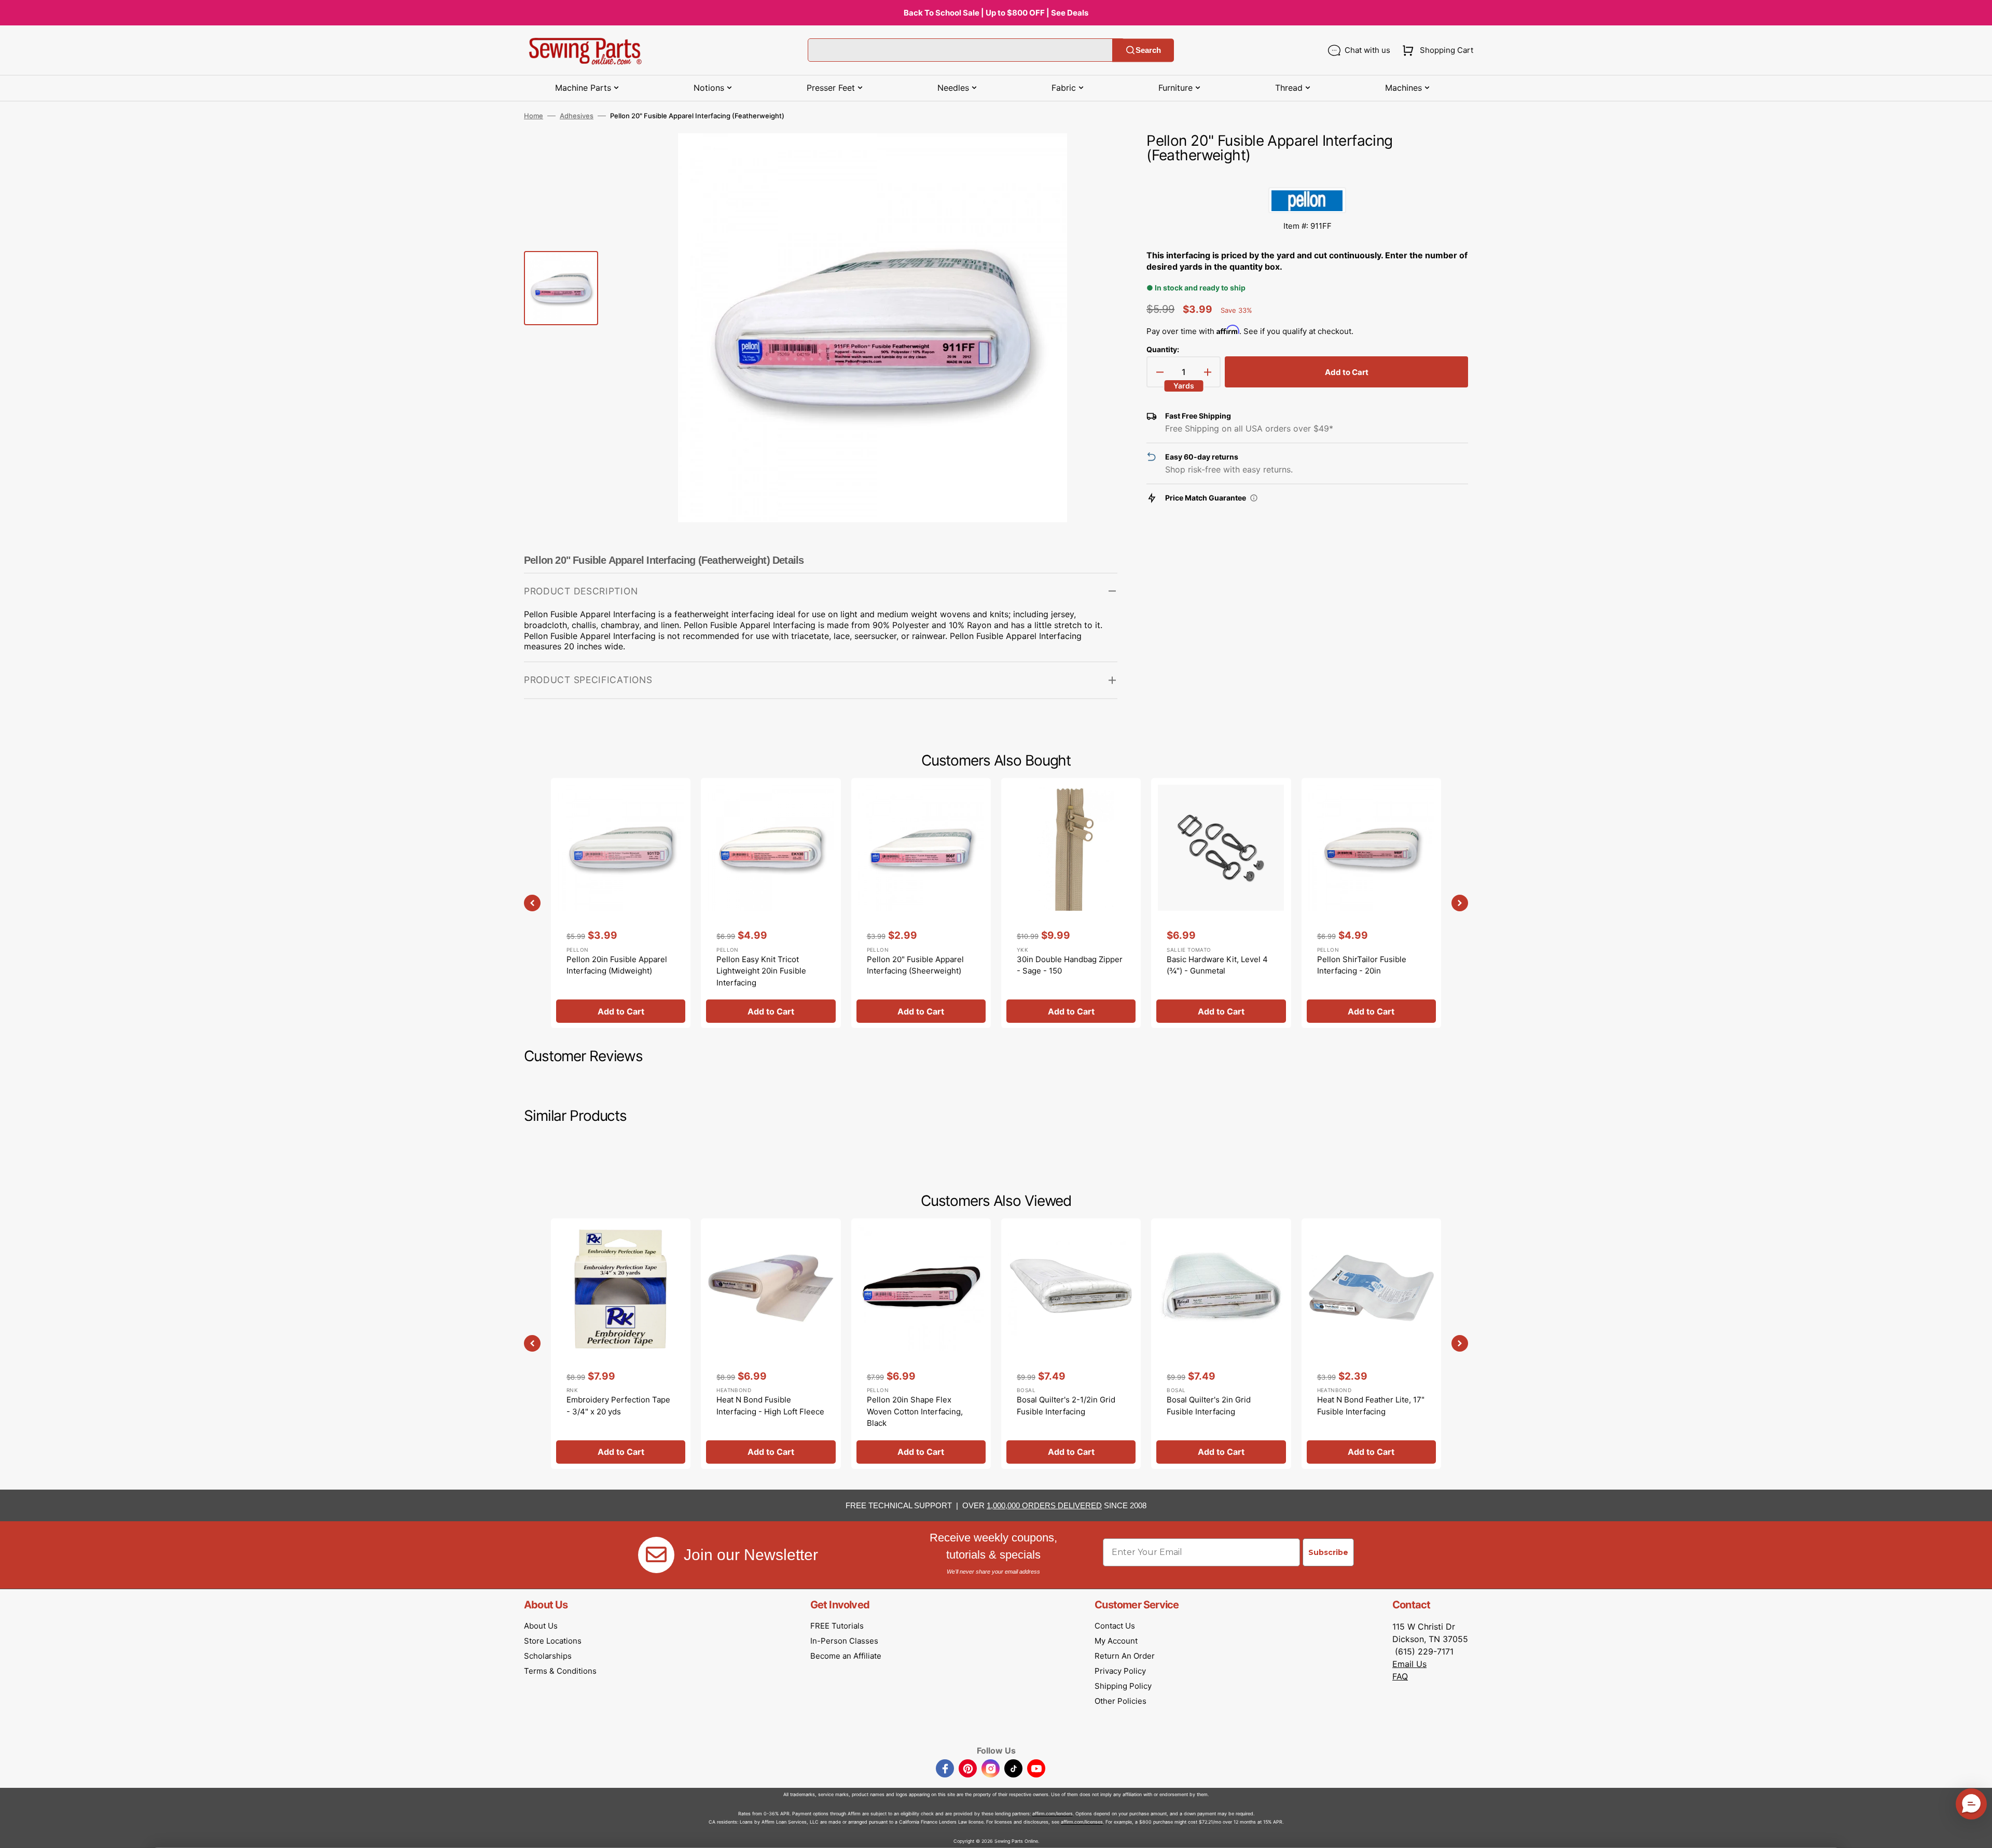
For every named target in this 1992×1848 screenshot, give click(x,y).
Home (534, 116)
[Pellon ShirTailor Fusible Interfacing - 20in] (1371, 903)
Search (1148, 50)
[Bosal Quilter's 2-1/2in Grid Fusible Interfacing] (1071, 1343)
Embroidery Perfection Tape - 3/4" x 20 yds (618, 1406)
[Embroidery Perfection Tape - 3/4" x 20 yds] (621, 1343)
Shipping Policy (1123, 1686)
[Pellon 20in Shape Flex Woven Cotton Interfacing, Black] (921, 1343)
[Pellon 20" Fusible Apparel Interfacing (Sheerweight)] (921, 903)
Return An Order (1125, 1656)
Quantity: (1163, 349)
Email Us (1409, 1664)
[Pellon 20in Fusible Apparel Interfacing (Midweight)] (621, 903)
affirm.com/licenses (1082, 1822)
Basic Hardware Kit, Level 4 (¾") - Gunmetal (1217, 965)
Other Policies (1120, 1701)
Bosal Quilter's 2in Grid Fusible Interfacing (1209, 1406)
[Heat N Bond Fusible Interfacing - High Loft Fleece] (771, 1343)
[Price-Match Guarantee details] (1254, 498)
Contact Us (1115, 1626)
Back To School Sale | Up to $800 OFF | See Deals (996, 13)
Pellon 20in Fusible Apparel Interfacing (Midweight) (617, 965)
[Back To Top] (1976, 1832)
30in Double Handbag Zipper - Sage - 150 (1070, 965)
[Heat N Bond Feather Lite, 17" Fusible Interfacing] (1371, 1343)
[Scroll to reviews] (1307, 177)
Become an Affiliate (846, 1656)
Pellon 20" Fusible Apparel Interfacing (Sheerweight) (915, 965)
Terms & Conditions (560, 1671)
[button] (1436, 50)
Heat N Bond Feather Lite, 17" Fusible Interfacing (1371, 1406)
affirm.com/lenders (1053, 1814)
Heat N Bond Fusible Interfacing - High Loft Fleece (770, 1406)
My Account (1116, 1641)
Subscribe (1328, 1552)
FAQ (1400, 1676)
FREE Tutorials (837, 1626)
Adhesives (577, 116)
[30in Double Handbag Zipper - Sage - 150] (1071, 903)
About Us (541, 1626)
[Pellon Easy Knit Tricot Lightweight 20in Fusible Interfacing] (771, 903)
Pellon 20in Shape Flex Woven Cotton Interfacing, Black (915, 1411)
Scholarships (548, 1656)
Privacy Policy (1120, 1671)
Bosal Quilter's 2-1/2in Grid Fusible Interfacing (1066, 1406)
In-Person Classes (844, 1641)
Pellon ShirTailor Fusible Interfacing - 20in (1362, 965)
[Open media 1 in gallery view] (1094, 157)
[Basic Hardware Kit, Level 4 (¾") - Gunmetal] (1221, 903)
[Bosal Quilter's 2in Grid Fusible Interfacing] (1221, 1343)
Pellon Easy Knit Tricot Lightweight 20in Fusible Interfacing (761, 971)
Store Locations (553, 1641)
